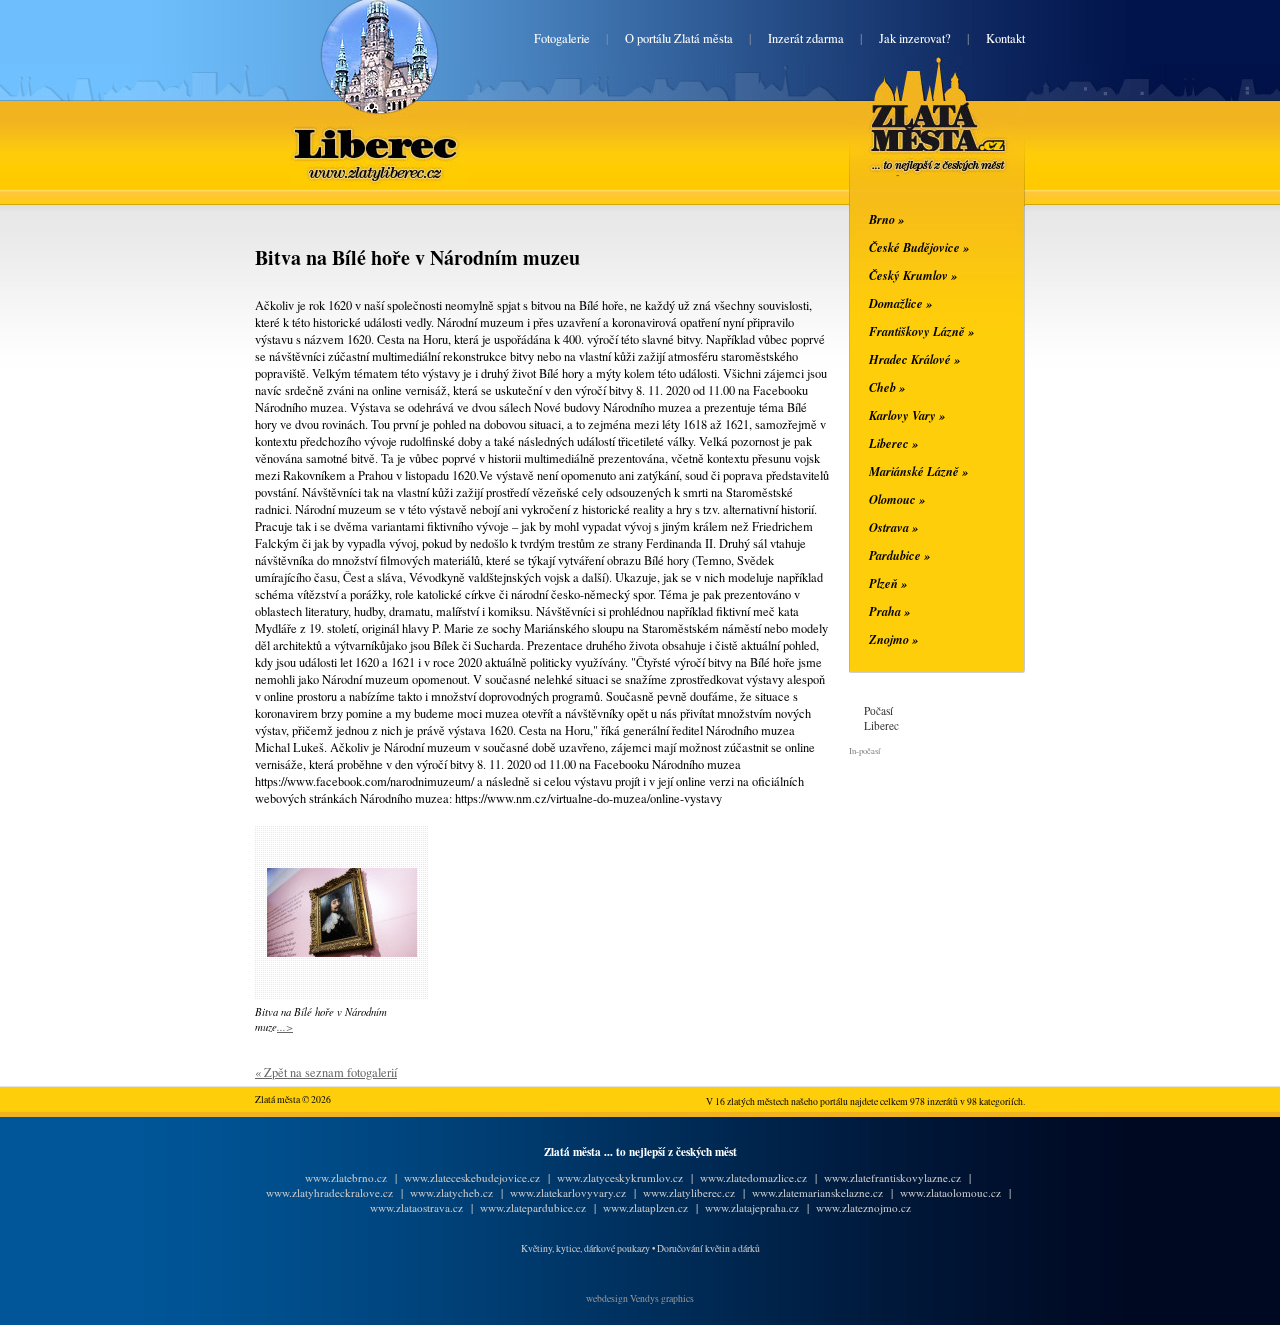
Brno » (886, 219)
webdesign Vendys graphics (640, 1298)
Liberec (379, 128)
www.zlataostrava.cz (416, 1207)
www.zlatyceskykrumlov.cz (620, 1177)
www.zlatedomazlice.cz (753, 1177)
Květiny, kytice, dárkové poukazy (585, 1248)
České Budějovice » (919, 247)
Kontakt (1005, 38)
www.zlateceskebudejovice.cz (472, 1177)
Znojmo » (893, 639)
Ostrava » (893, 527)
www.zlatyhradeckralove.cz (329, 1192)
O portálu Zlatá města (679, 38)
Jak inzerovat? (915, 38)
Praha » (889, 611)
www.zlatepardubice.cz (533, 1207)
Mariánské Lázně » (918, 471)
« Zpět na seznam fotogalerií (326, 1072)
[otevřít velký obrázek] (342, 952)
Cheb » (887, 387)
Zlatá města (914, 138)
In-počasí (864, 750)
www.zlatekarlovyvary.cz (568, 1192)
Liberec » (893, 443)
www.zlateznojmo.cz (863, 1207)
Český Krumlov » (913, 275)
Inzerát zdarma (806, 38)
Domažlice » (900, 303)
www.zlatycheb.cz (451, 1192)
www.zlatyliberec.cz (689, 1192)
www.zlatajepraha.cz (752, 1207)
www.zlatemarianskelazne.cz (817, 1192)
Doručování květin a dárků (708, 1248)
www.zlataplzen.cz (645, 1207)
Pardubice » (899, 555)
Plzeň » (888, 583)
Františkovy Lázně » (921, 331)
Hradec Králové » (914, 359)
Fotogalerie (562, 38)
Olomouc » (897, 499)
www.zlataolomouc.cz (950, 1192)
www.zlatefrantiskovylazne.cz (892, 1177)
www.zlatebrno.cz (346, 1177)
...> (285, 1026)
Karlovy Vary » (907, 415)
